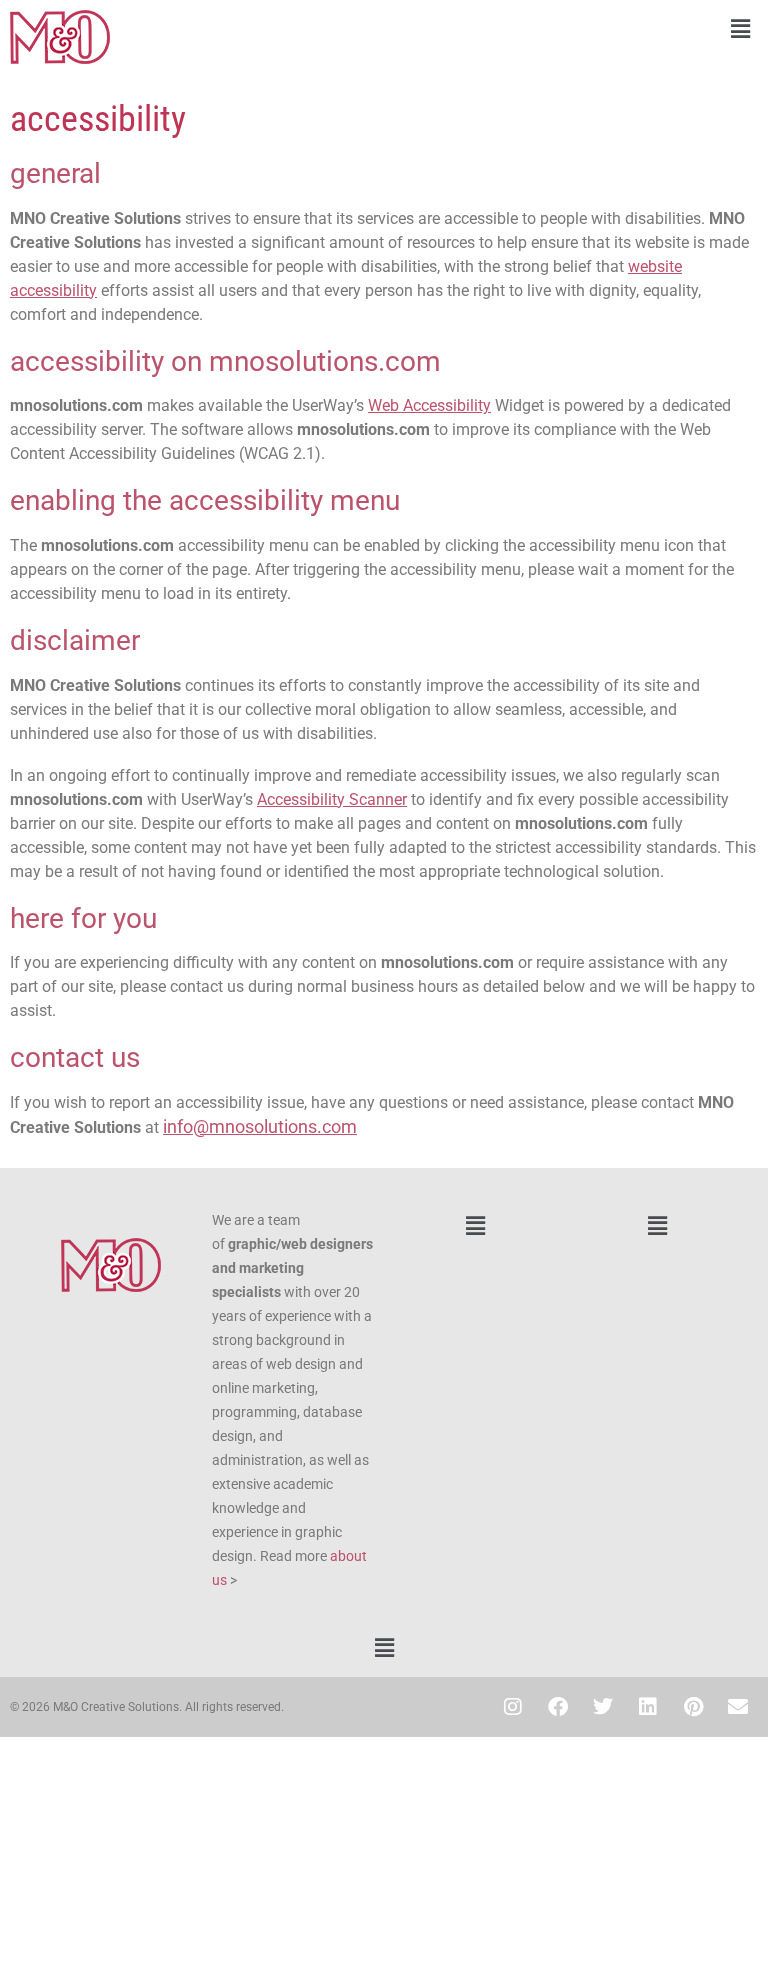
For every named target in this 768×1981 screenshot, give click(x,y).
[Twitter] (603, 1707)
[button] (576, 28)
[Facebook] (558, 1707)
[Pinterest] (693, 1707)
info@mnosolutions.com (260, 1126)
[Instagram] (513, 1707)
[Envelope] (738, 1707)
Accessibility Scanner (332, 799)
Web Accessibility (429, 405)
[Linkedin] (648, 1707)
